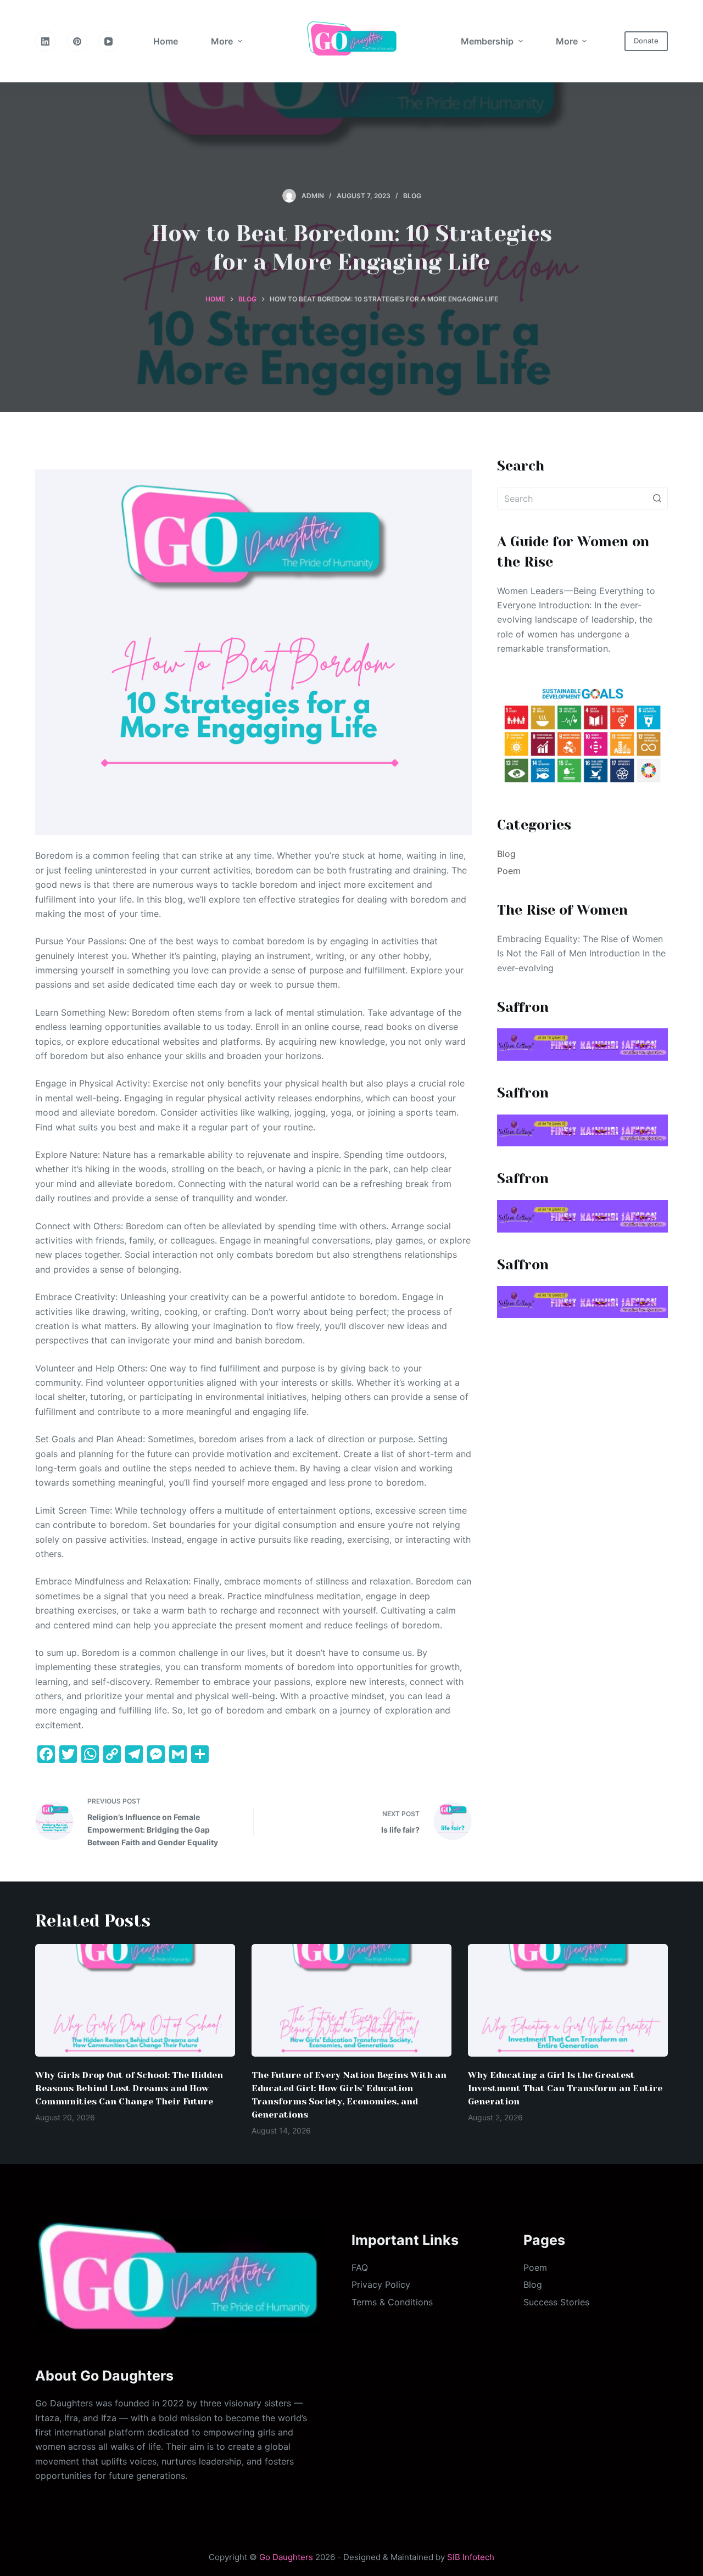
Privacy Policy (381, 2284)
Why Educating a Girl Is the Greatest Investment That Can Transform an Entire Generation (565, 2088)
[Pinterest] (77, 41)
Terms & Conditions (392, 2302)
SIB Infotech (471, 2557)
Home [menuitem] (166, 41)
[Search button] (657, 499)
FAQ (360, 2267)
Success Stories (556, 2302)
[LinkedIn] (46, 41)
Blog (412, 196)
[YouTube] (109, 41)
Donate (646, 41)
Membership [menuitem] (487, 41)
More (222, 41)
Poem (509, 871)
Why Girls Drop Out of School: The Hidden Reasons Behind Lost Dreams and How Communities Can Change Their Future (129, 2088)
